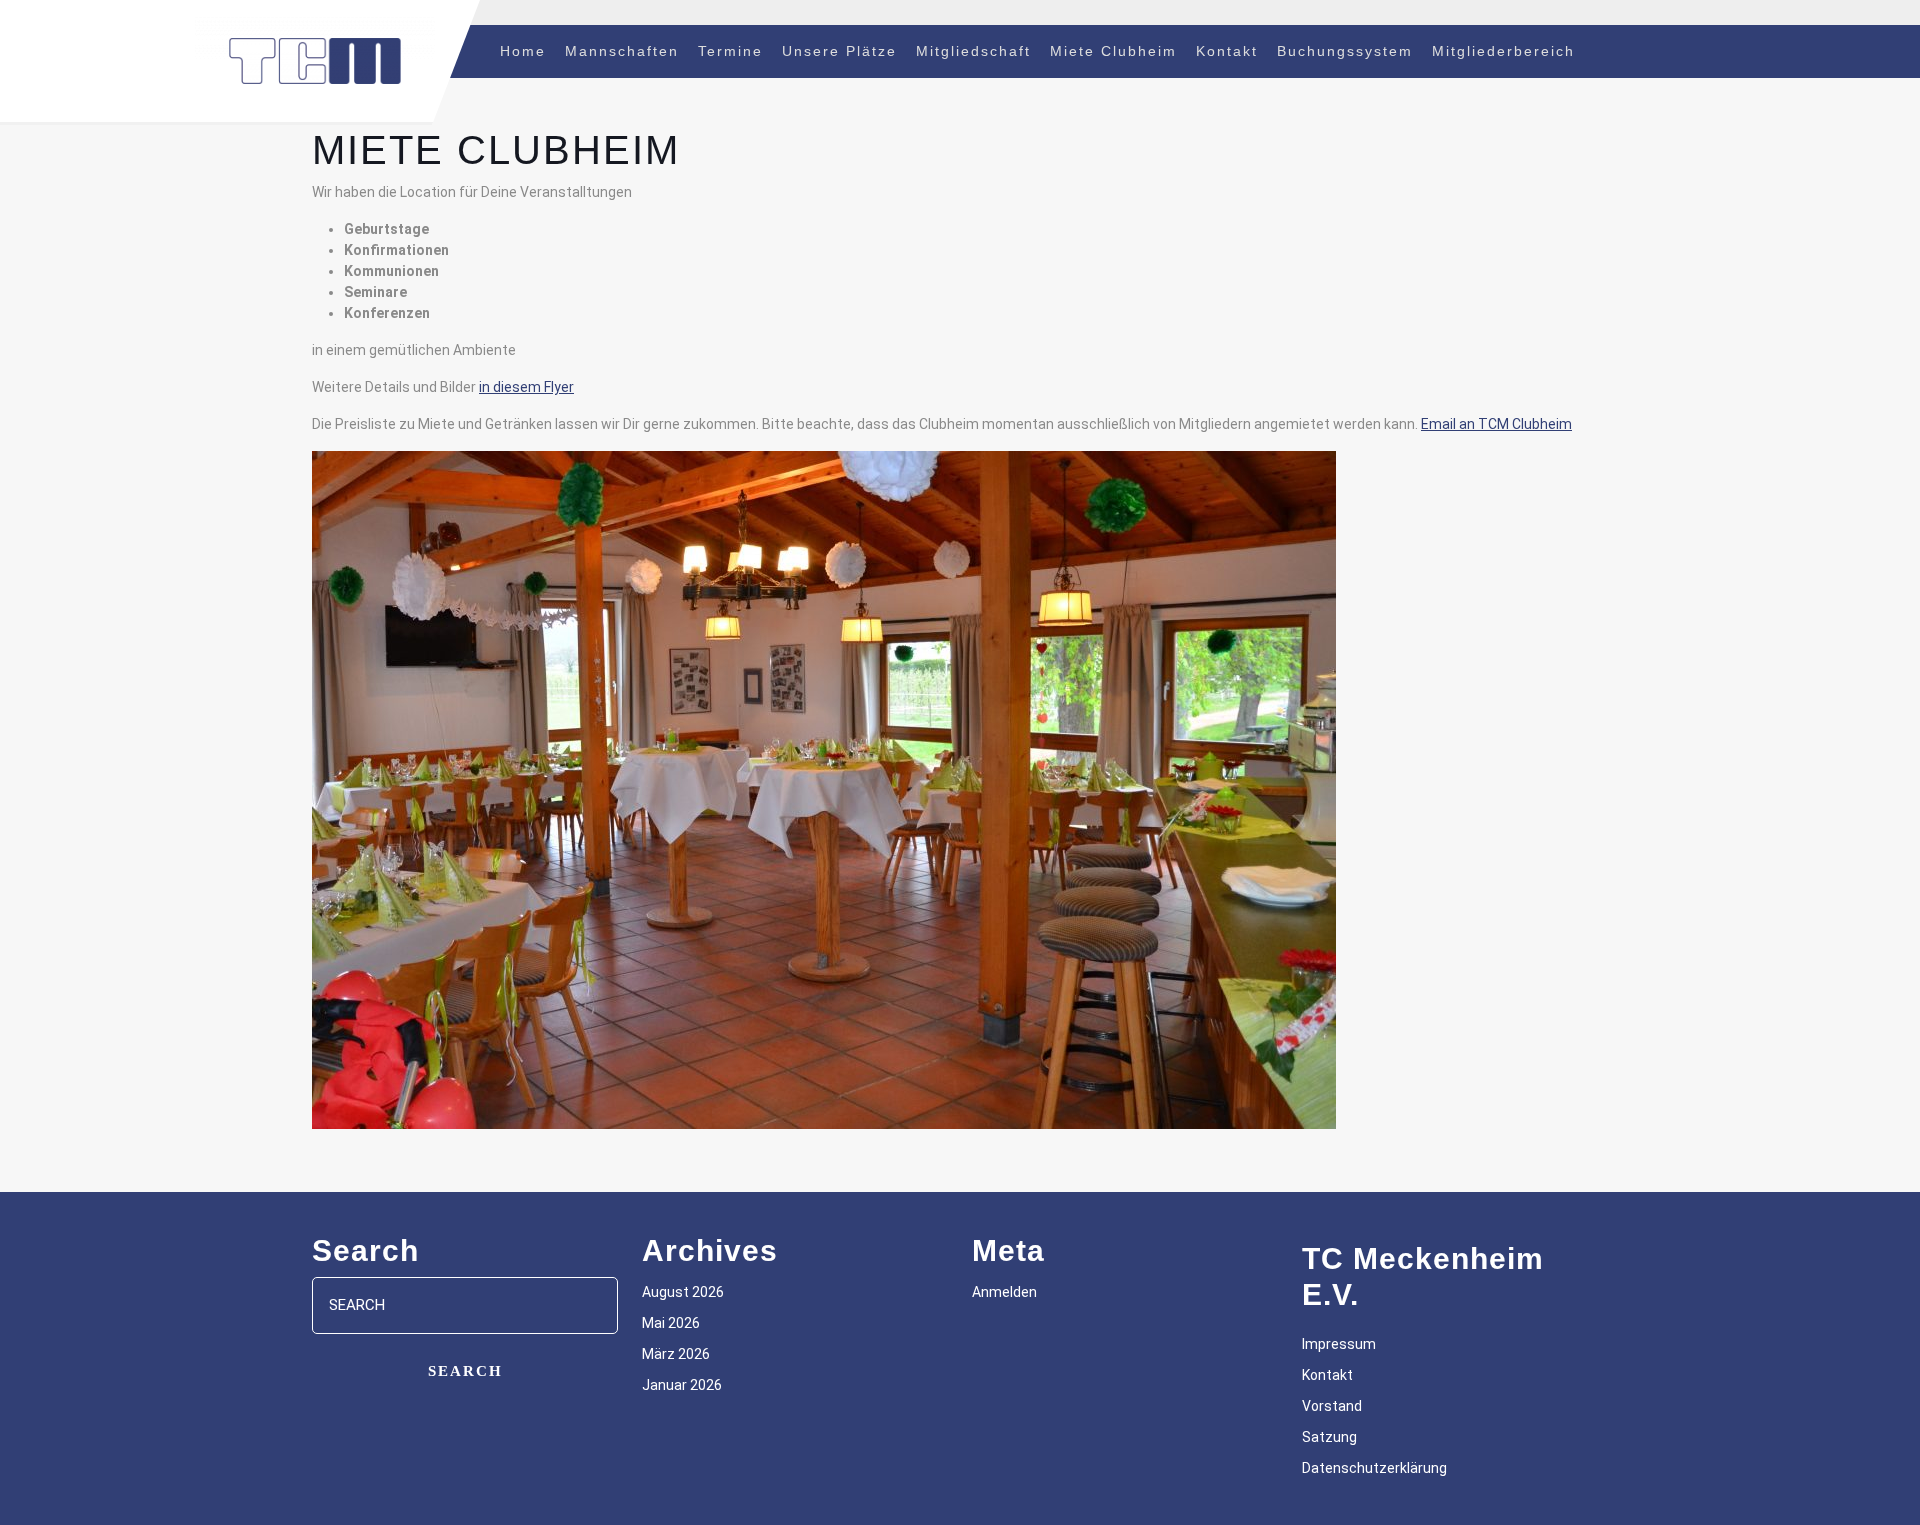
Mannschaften (622, 51)
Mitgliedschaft (973, 51)
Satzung (1329, 1437)
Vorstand (1332, 1406)
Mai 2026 (671, 1323)
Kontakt (1227, 51)
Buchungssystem (1345, 51)
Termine (730, 51)
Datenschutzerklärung (1374, 1468)
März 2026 (676, 1354)
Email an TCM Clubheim (1496, 424)
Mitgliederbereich (1503, 51)
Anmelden (1004, 1292)
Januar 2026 (682, 1385)
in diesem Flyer (526, 387)
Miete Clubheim (1113, 51)
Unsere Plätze (839, 51)
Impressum (1339, 1344)
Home (523, 51)
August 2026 (683, 1292)
